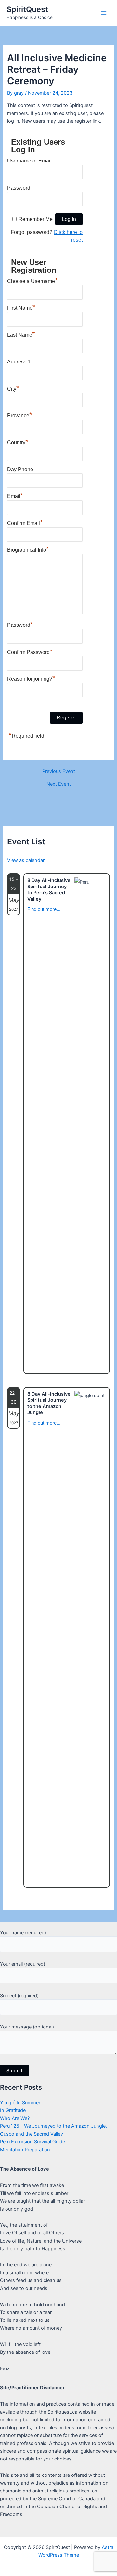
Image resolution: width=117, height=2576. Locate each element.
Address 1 (19, 362)
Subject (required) (19, 1996)
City (13, 388)
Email (15, 495)
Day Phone (20, 469)
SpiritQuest (27, 9)
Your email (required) (23, 1964)
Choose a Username (32, 280)
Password (19, 188)
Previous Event (59, 771)
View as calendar (26, 860)
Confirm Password (30, 651)
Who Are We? (15, 2118)
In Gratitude (13, 2110)
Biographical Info (28, 549)
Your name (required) (23, 1933)
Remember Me (36, 219)
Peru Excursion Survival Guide (32, 2142)
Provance (20, 415)
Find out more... (44, 909)
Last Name (21, 334)
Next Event (59, 784)
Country (18, 442)
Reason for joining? (31, 678)
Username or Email (29, 161)
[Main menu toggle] (104, 13)
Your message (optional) (27, 2027)
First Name (21, 307)
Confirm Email (25, 522)
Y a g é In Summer (20, 2103)
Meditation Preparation (25, 2150)
